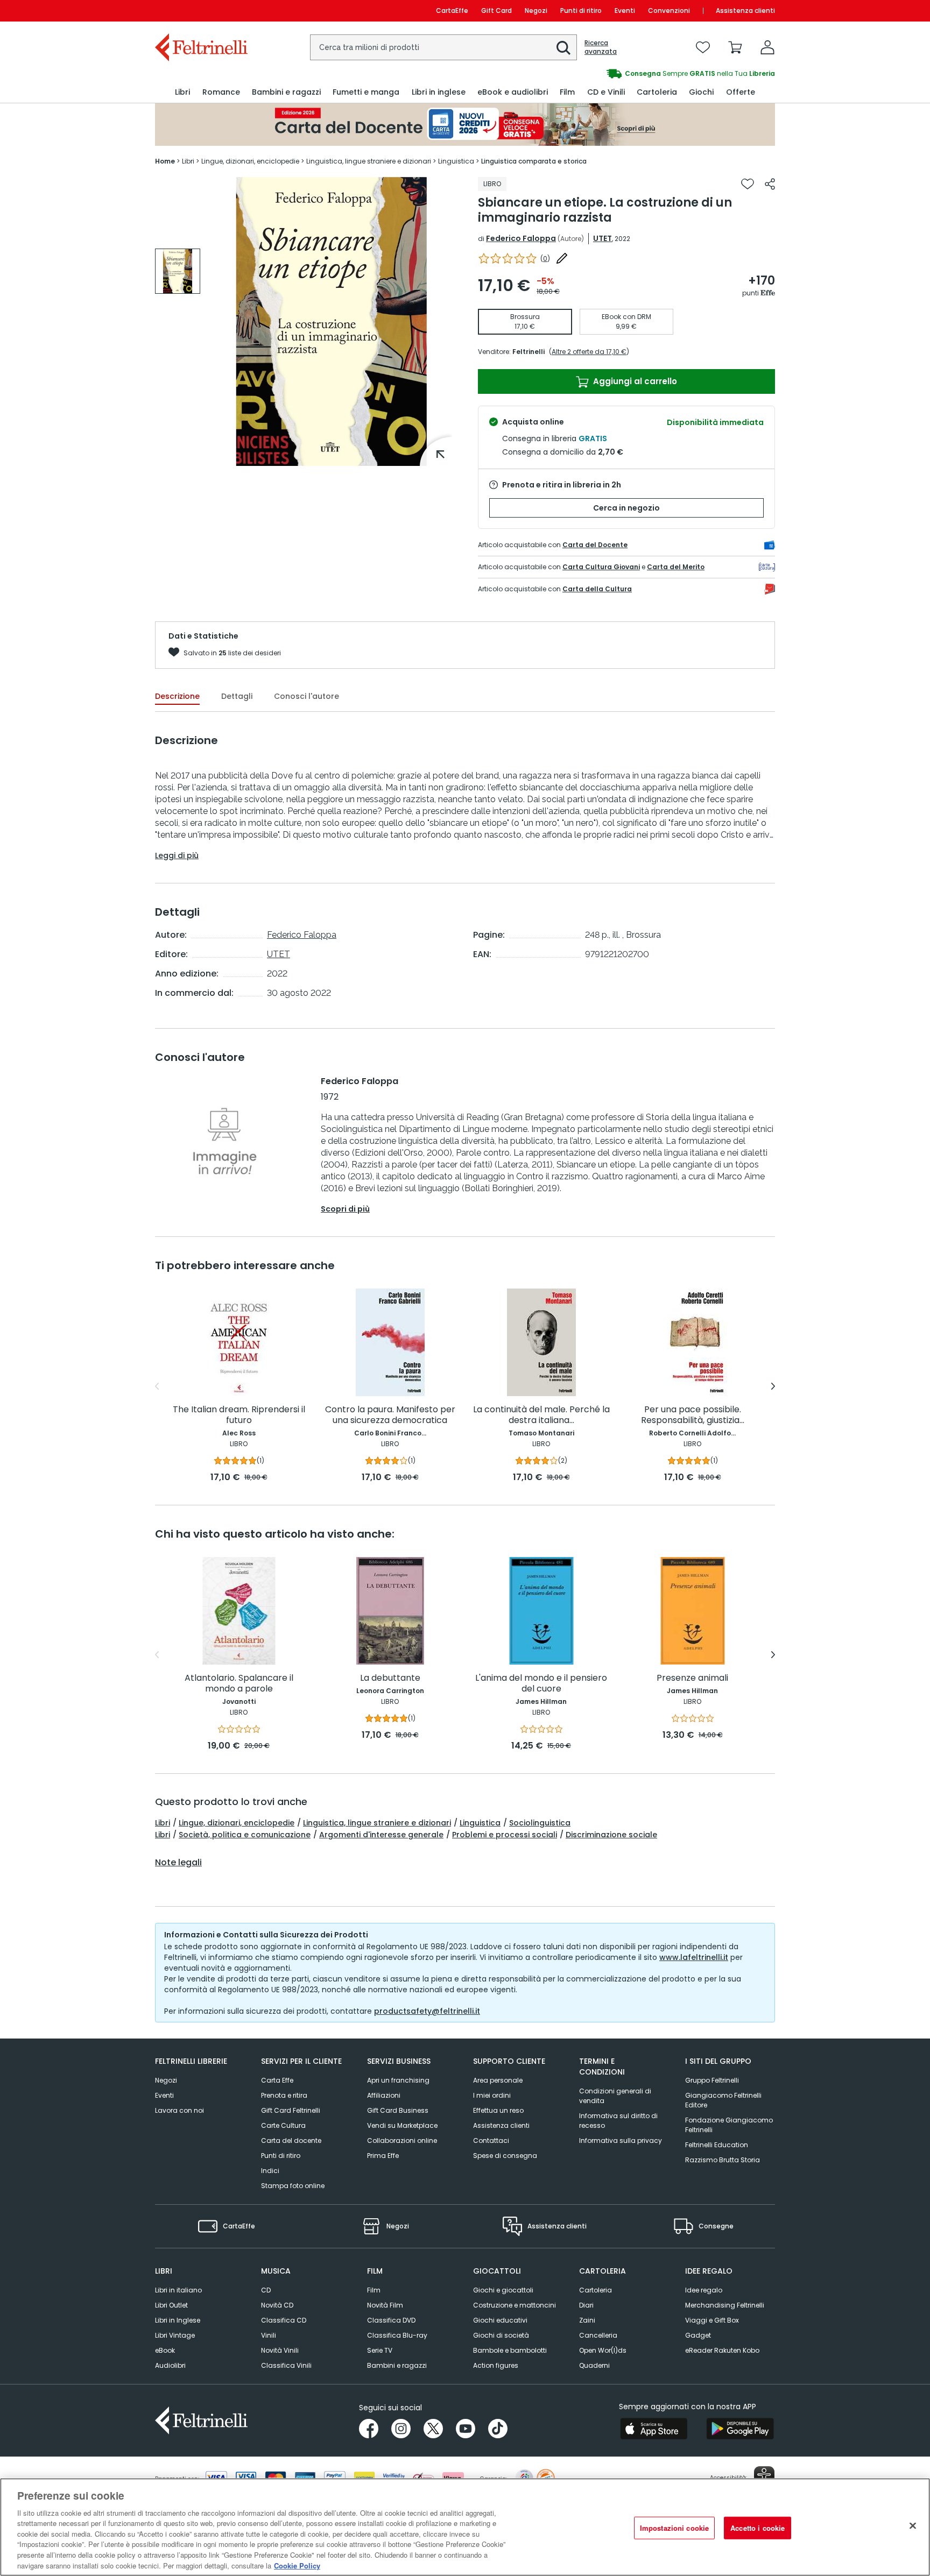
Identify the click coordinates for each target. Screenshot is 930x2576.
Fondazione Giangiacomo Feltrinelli (729, 2125)
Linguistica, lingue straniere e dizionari (377, 1823)
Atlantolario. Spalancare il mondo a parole (239, 1684)
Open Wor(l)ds (603, 2350)
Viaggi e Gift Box (712, 2320)
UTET (603, 238)
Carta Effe (277, 2080)
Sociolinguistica (540, 1823)
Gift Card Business (398, 2110)
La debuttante (390, 1678)
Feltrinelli (529, 352)
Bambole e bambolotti (510, 2350)
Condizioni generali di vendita (615, 2096)
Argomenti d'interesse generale (381, 1835)
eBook (165, 2350)
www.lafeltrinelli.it (694, 1957)
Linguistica (480, 1823)
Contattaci (491, 2140)
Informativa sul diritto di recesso (618, 2121)
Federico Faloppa (521, 238)
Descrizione (177, 696)
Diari (586, 2305)
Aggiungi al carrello (634, 381)
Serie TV (380, 2350)
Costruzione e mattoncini (515, 2305)
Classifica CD (284, 2320)
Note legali (178, 1863)
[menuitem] (182, 92)
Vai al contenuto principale (200, 10)
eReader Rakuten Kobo (722, 2350)
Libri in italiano (178, 2290)
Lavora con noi (179, 2110)
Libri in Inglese (178, 2320)
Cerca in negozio (626, 508)
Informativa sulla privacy (621, 2140)
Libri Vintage (175, 2335)
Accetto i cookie (758, 2528)
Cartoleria (596, 2290)
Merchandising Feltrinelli (725, 2305)
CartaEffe (452, 10)
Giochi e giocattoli (503, 2290)
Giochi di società (501, 2335)
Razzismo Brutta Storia (723, 2160)
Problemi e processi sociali (505, 1835)
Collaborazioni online (402, 2140)
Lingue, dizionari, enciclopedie (237, 1823)
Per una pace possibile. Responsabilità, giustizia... (693, 1415)
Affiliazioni (384, 2095)
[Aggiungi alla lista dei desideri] (748, 184)
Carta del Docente (595, 545)
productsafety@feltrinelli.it (427, 2011)
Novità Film (385, 2305)
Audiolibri (170, 2365)
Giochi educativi (500, 2320)
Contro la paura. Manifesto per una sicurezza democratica (390, 1415)
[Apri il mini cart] (735, 47)
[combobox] (443, 47)
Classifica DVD (391, 2320)
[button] (563, 48)
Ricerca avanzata (601, 47)
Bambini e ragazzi (397, 2365)
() (545, 259)
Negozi (536, 10)
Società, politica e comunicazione (245, 1835)
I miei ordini (492, 2095)
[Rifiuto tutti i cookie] (913, 2525)
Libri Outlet (171, 2305)
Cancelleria (598, 2335)
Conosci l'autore (307, 696)
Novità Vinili (280, 2350)
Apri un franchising (398, 2080)
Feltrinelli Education (717, 2145)
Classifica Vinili (286, 2365)
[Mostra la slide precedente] (157, 1386)
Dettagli (237, 696)
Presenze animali (692, 1678)
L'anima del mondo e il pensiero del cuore (541, 1684)
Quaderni (594, 2365)
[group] (178, 271)
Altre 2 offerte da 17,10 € (589, 352)
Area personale (498, 2080)
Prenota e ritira (284, 2095)
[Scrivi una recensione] (562, 258)
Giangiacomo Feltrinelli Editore (723, 2100)
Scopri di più (345, 1209)
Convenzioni (669, 10)
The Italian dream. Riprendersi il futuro (239, 1415)
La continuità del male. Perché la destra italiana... (541, 1415)
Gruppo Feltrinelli (712, 2080)
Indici (270, 2171)
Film (374, 2290)
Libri (163, 1823)
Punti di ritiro (581, 10)
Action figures (496, 2365)
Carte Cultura (283, 2125)
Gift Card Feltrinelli (291, 2110)
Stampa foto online (293, 2186)
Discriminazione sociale (611, 1835)
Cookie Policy (297, 2565)
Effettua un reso (498, 2110)
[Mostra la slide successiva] (773, 1386)
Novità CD (277, 2305)
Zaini (587, 2320)
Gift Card (496, 10)
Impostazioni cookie (674, 2528)
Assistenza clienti (745, 10)
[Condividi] (770, 184)
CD (266, 2290)
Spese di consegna (505, 2156)
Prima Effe (383, 2156)
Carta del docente (291, 2140)
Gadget (698, 2335)
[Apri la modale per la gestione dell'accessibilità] (764, 2476)
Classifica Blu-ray (397, 2335)
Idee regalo (704, 2290)
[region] (465, 2527)
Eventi (625, 10)
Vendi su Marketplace (402, 2125)
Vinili (269, 2335)
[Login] (767, 47)
